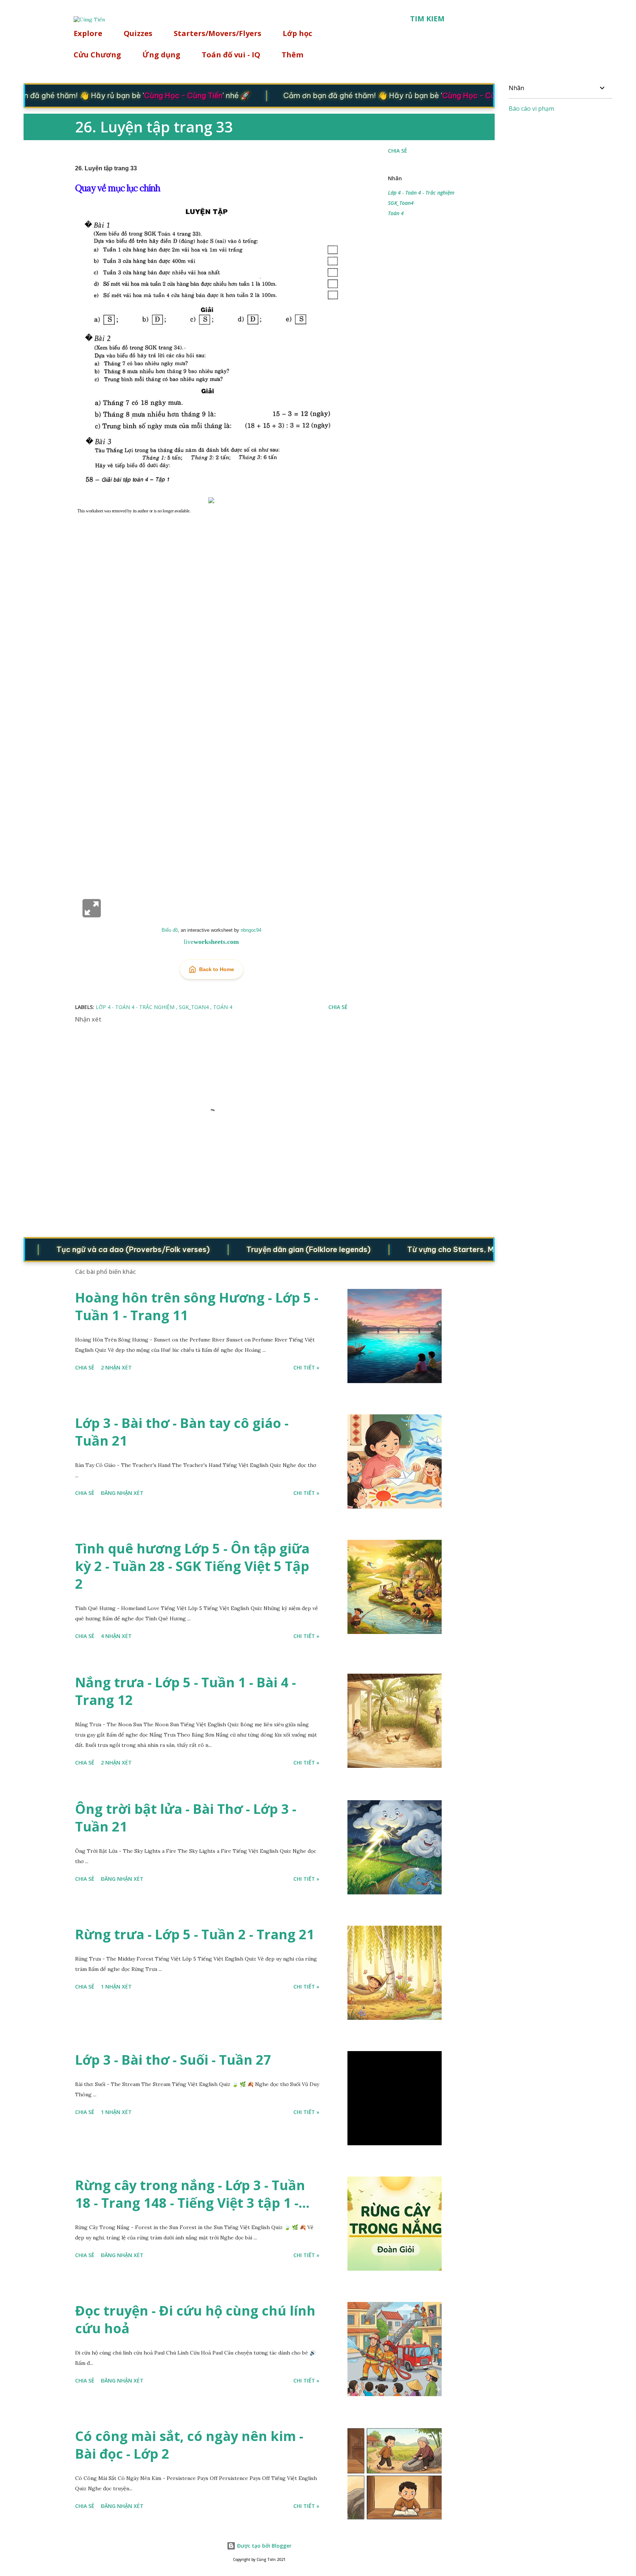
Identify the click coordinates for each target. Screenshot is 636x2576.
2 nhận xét (116, 1367)
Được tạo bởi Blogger (264, 2546)
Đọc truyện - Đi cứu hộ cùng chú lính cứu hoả (195, 2319)
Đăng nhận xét (122, 1493)
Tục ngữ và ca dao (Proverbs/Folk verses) (93, 1249)
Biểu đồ (170, 930)
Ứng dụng (161, 55)
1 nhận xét (116, 1987)
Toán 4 (396, 213)
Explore (88, 33)
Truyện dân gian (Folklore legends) (269, 1249)
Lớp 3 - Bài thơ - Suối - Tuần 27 (173, 2060)
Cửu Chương (97, 55)
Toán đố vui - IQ (231, 55)
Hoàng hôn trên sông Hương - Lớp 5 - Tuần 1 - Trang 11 (197, 1306)
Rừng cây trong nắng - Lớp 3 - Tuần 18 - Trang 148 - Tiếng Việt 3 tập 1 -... (192, 2194)
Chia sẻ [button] (397, 151)
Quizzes (138, 33)
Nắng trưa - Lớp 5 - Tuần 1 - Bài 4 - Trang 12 (185, 1691)
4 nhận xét (116, 1636)
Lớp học (297, 33)
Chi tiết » (306, 1367)
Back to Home (217, 969)
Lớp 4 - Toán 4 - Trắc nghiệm (421, 193)
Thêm (292, 55)
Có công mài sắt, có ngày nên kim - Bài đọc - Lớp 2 (189, 2445)
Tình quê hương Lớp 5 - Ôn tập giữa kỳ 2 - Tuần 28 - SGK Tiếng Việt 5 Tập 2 (192, 1566)
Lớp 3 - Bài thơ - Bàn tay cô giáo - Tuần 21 (182, 1432)
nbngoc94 (251, 930)
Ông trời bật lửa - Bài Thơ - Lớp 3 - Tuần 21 (186, 1818)
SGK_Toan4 (401, 203)
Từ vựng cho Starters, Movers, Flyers (434, 1249)
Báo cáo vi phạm (531, 109)
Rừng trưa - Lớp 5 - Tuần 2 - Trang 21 (195, 1934)
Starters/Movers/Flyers (218, 33)
